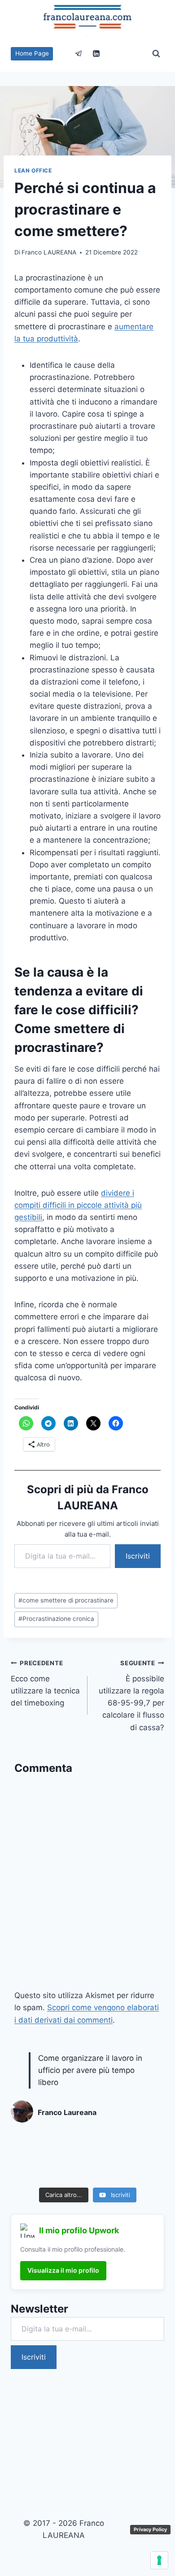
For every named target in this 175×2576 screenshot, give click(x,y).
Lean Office (33, 170)
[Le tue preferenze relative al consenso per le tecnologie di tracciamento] (159, 2560)
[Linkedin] (96, 54)
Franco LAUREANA (49, 252)
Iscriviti (138, 1556)
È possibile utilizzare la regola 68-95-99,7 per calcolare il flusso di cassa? (131, 1695)
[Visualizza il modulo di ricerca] (156, 54)
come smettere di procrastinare (66, 1600)
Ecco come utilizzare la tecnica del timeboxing (45, 1683)
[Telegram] (79, 54)
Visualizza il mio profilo (63, 2270)
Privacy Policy (150, 2529)
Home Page (32, 53)
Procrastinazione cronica (56, 1619)
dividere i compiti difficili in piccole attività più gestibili (78, 1205)
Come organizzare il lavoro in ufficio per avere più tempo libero (90, 2070)
